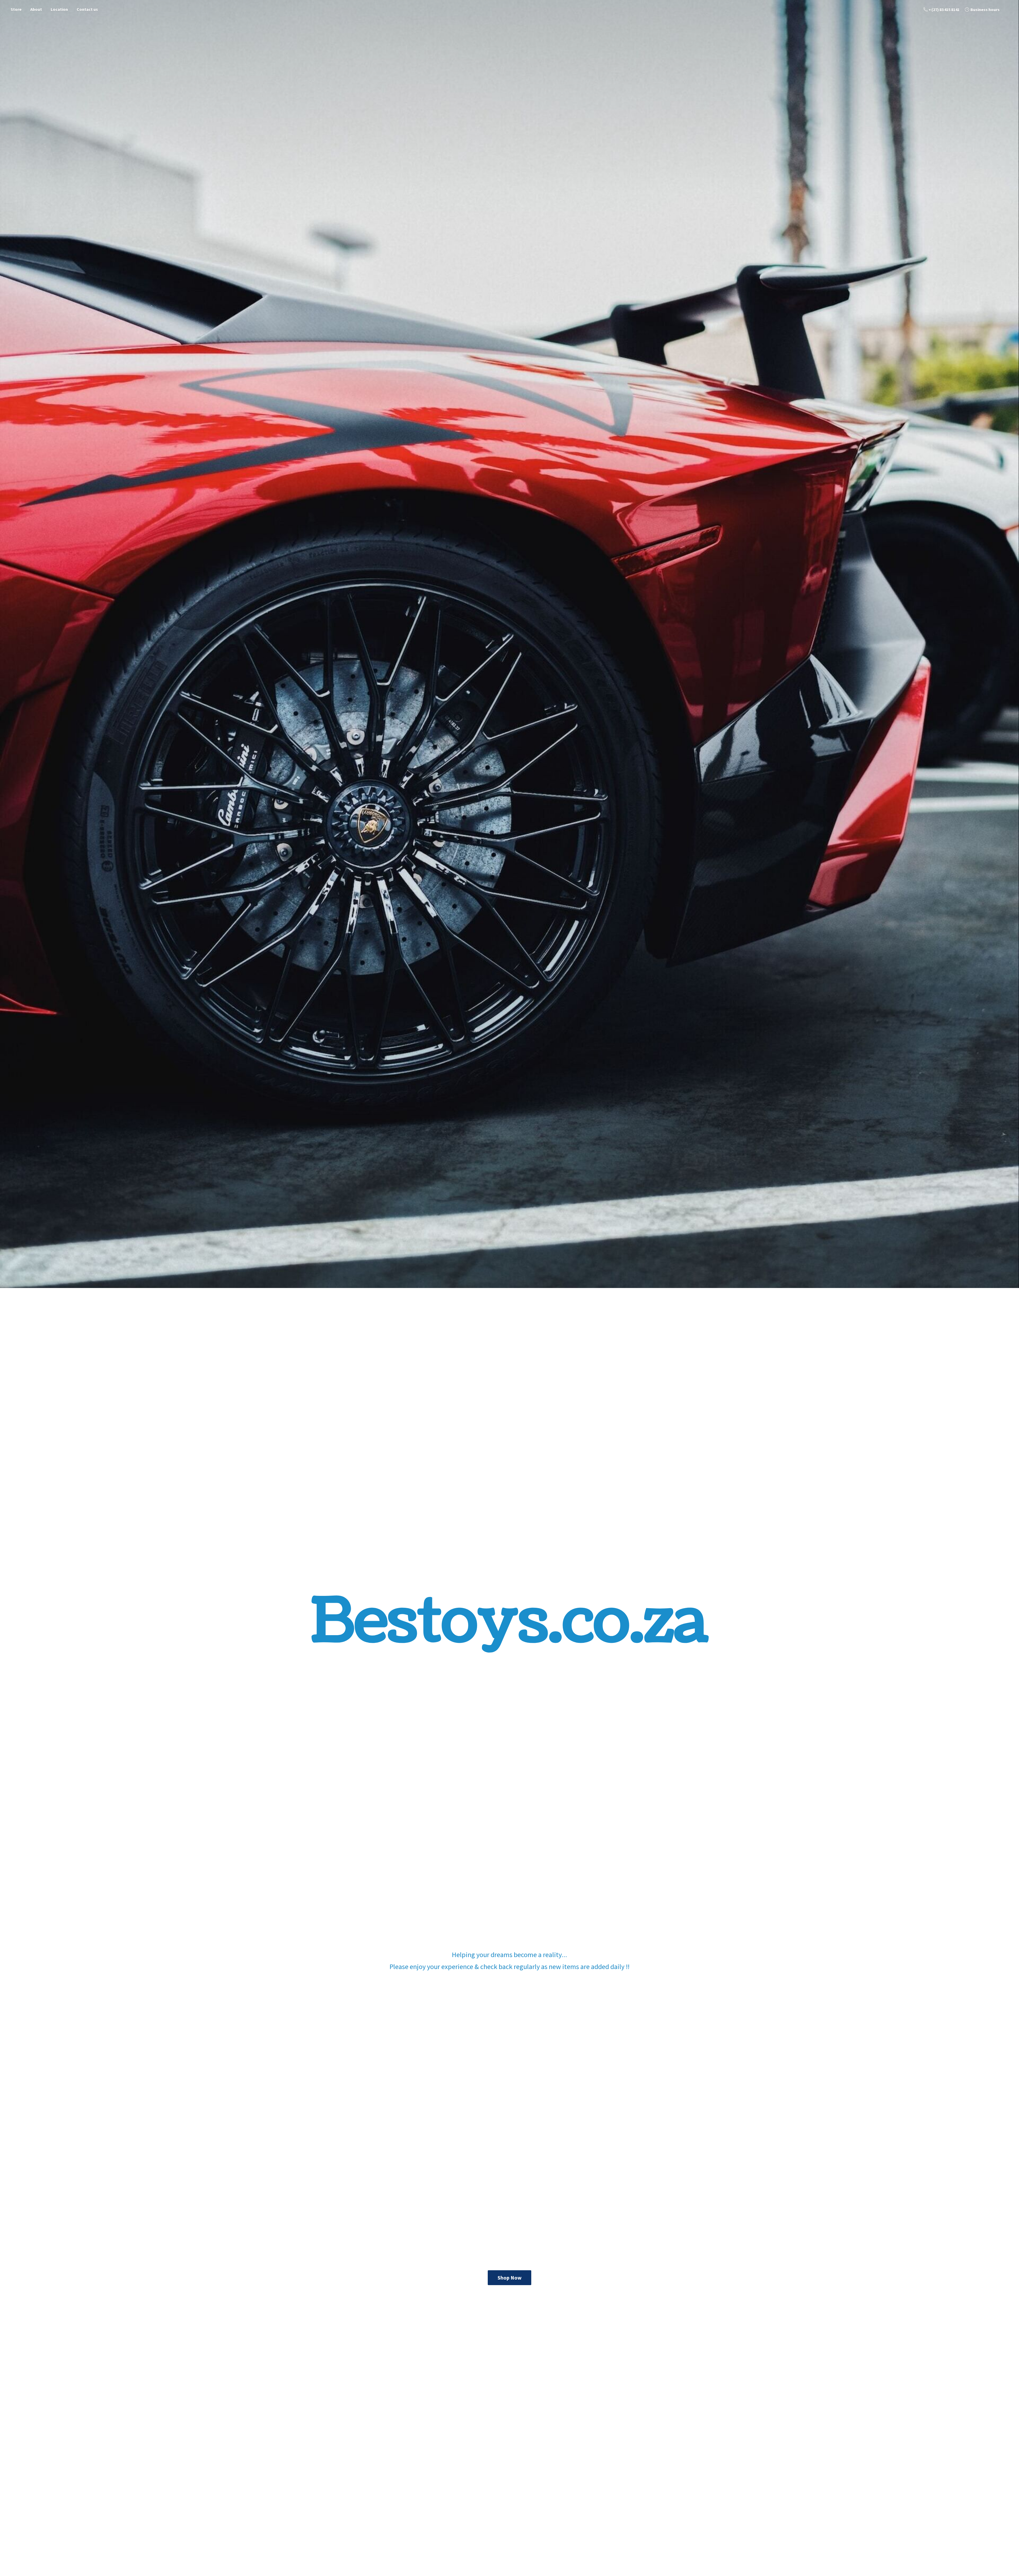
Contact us (87, 9)
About (36, 9)
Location (59, 9)
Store (16, 9)
